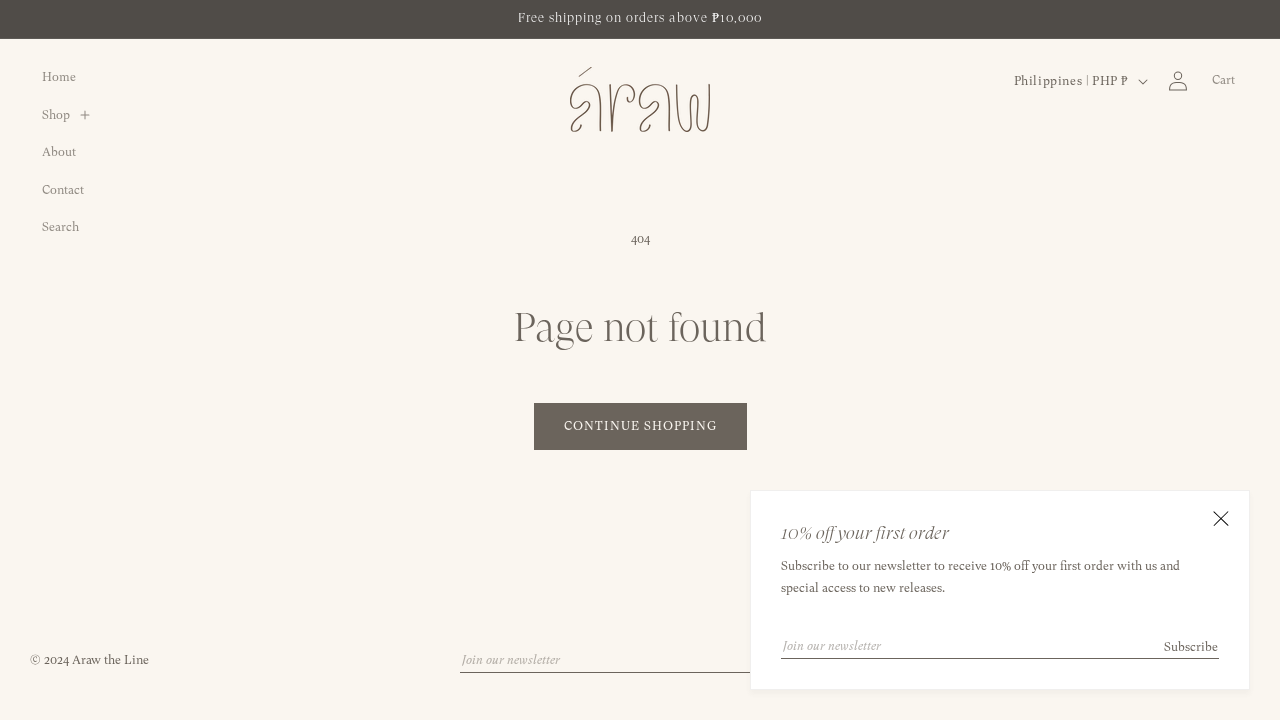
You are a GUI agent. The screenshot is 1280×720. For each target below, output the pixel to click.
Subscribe (1191, 647)
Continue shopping (640, 426)
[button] (73, 116)
